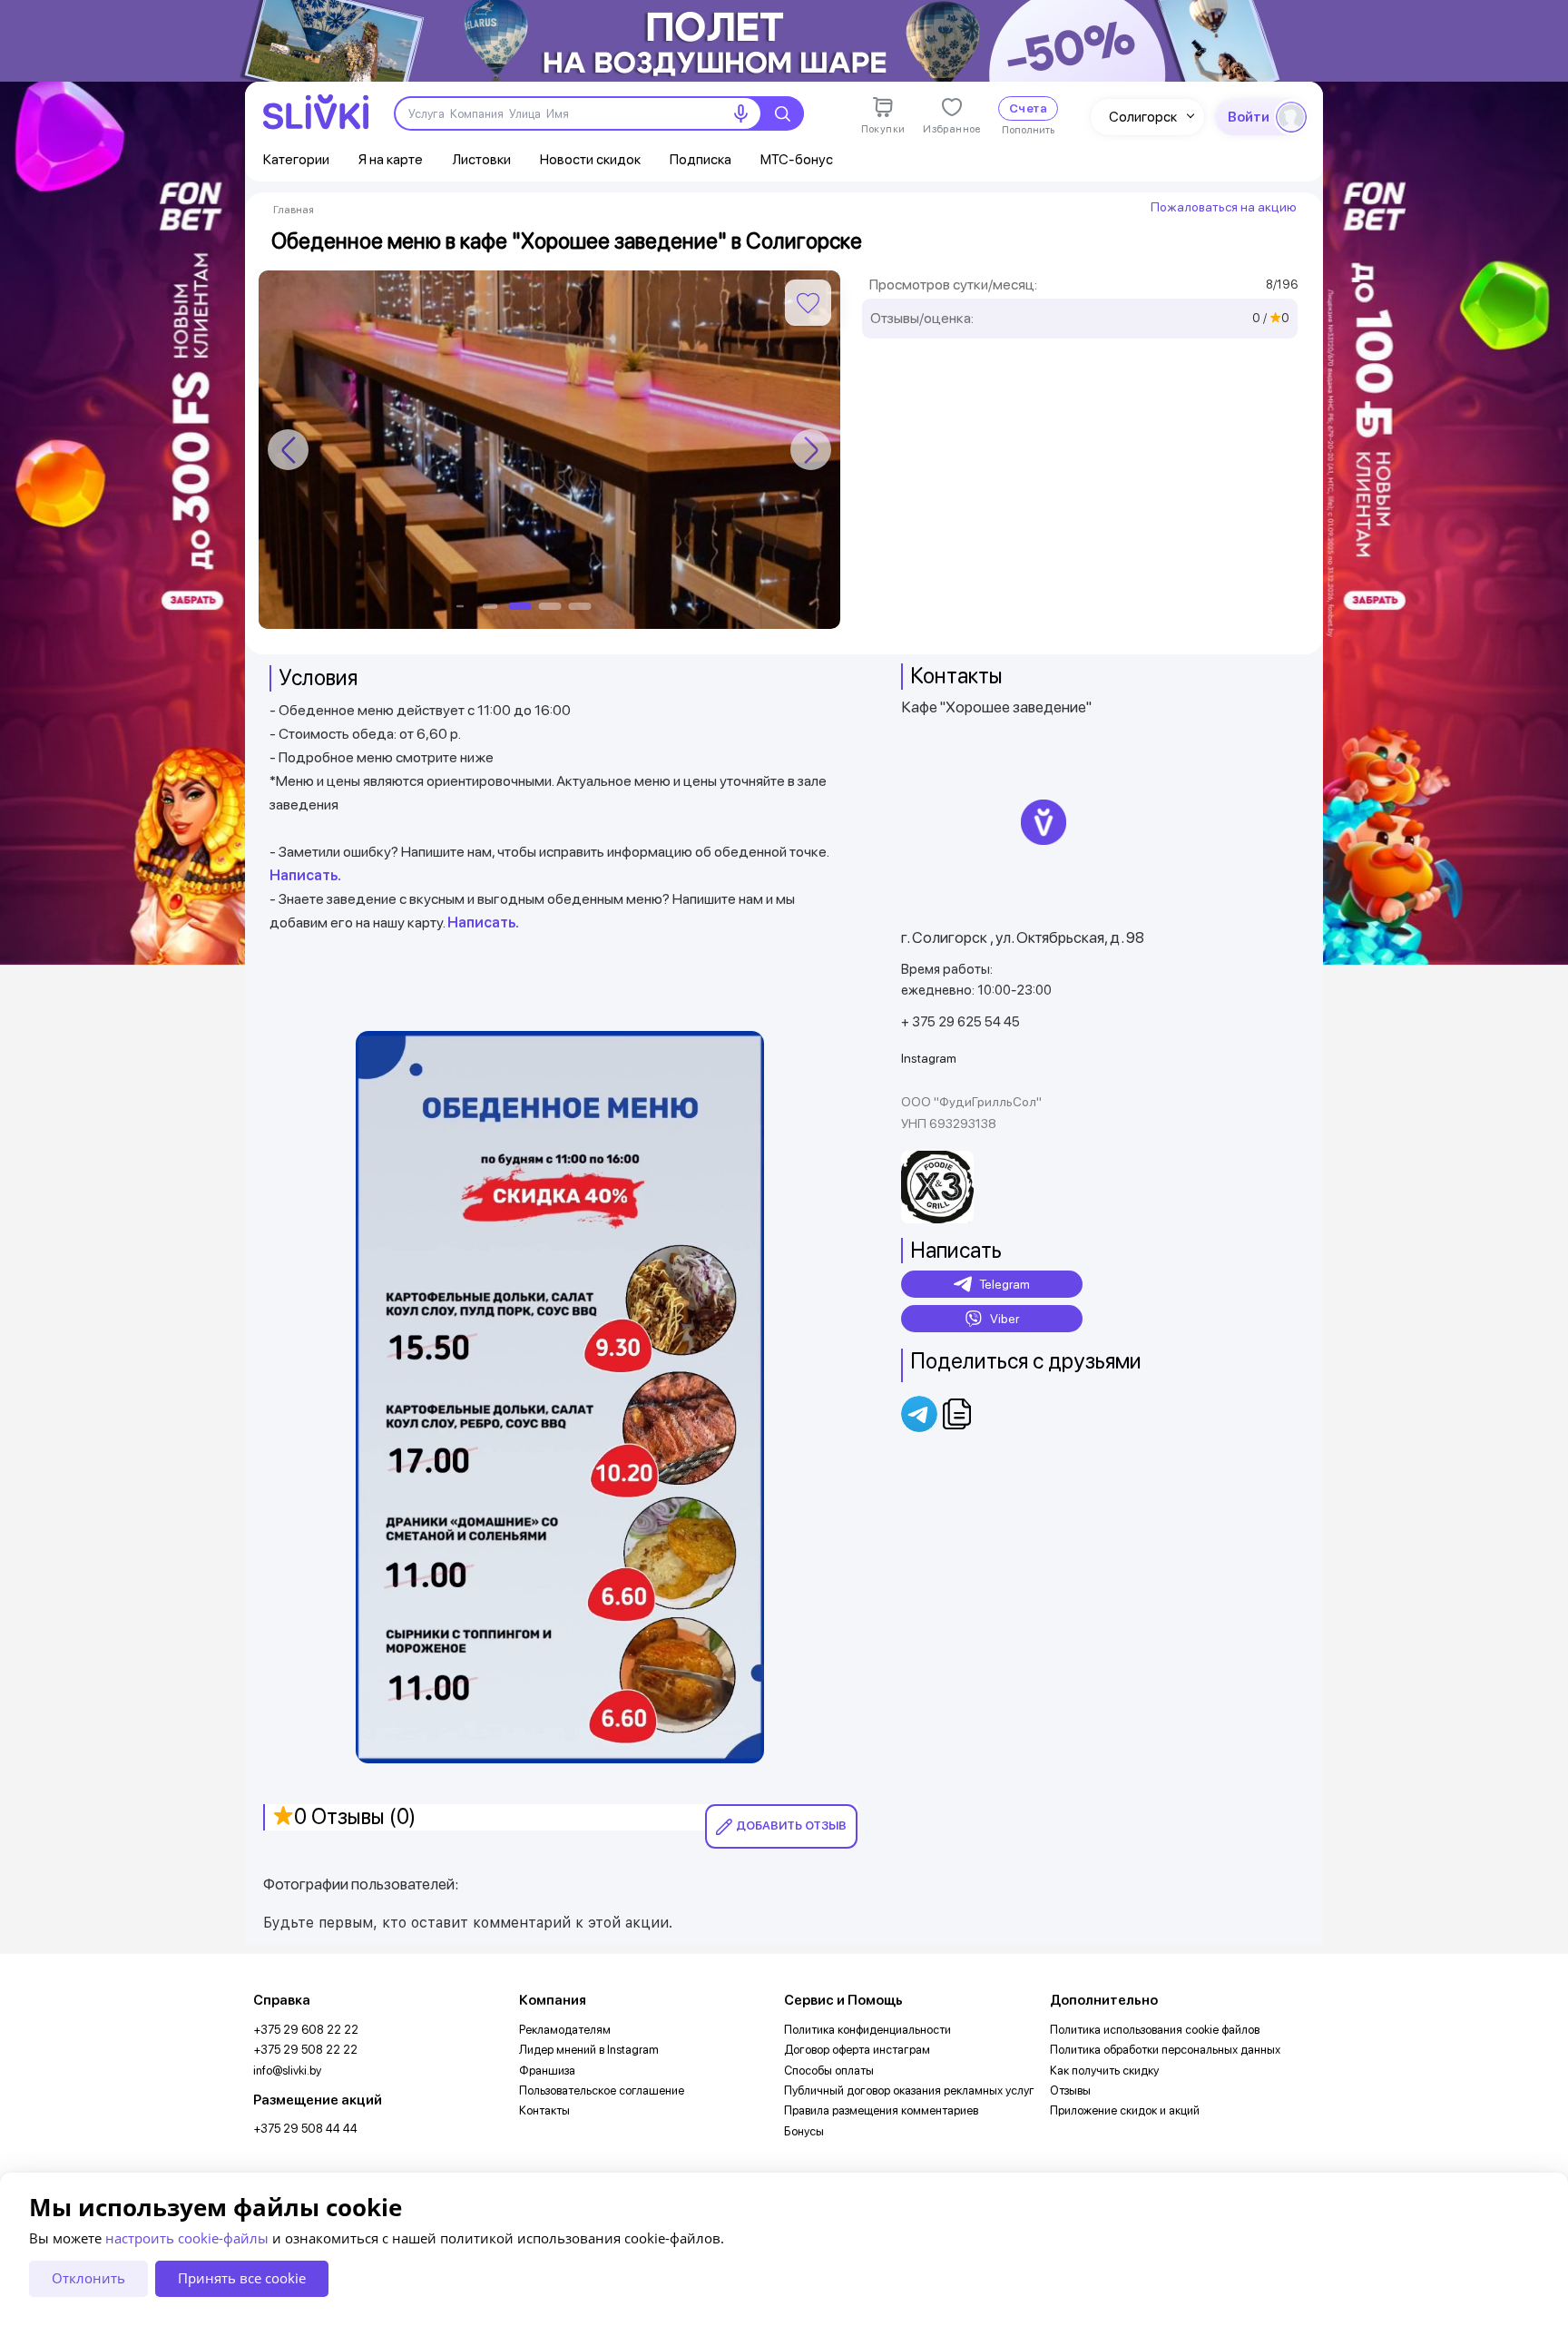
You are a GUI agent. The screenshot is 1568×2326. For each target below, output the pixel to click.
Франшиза (547, 2071)
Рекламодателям (565, 2030)
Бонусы (804, 2131)
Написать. (305, 875)
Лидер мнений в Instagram (589, 2050)
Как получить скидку (1104, 2071)
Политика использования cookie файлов (1155, 2030)
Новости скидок (590, 159)
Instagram (929, 1058)
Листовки (481, 159)
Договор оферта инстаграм (857, 2050)
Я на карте (391, 159)
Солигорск (1143, 117)
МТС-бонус (797, 159)
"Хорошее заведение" (1016, 707)
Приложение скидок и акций (1125, 2110)
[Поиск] (782, 113)
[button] (811, 450)
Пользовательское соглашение (602, 2090)
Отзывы (1070, 2090)
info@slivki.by (287, 2071)
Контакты (544, 2110)
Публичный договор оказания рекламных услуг (909, 2090)
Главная (294, 210)
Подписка (701, 159)
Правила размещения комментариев (881, 2110)
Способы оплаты (829, 2071)
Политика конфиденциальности (867, 2030)
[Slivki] (316, 112)
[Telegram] (921, 1414)
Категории (296, 159)
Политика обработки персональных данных (1165, 2050)
